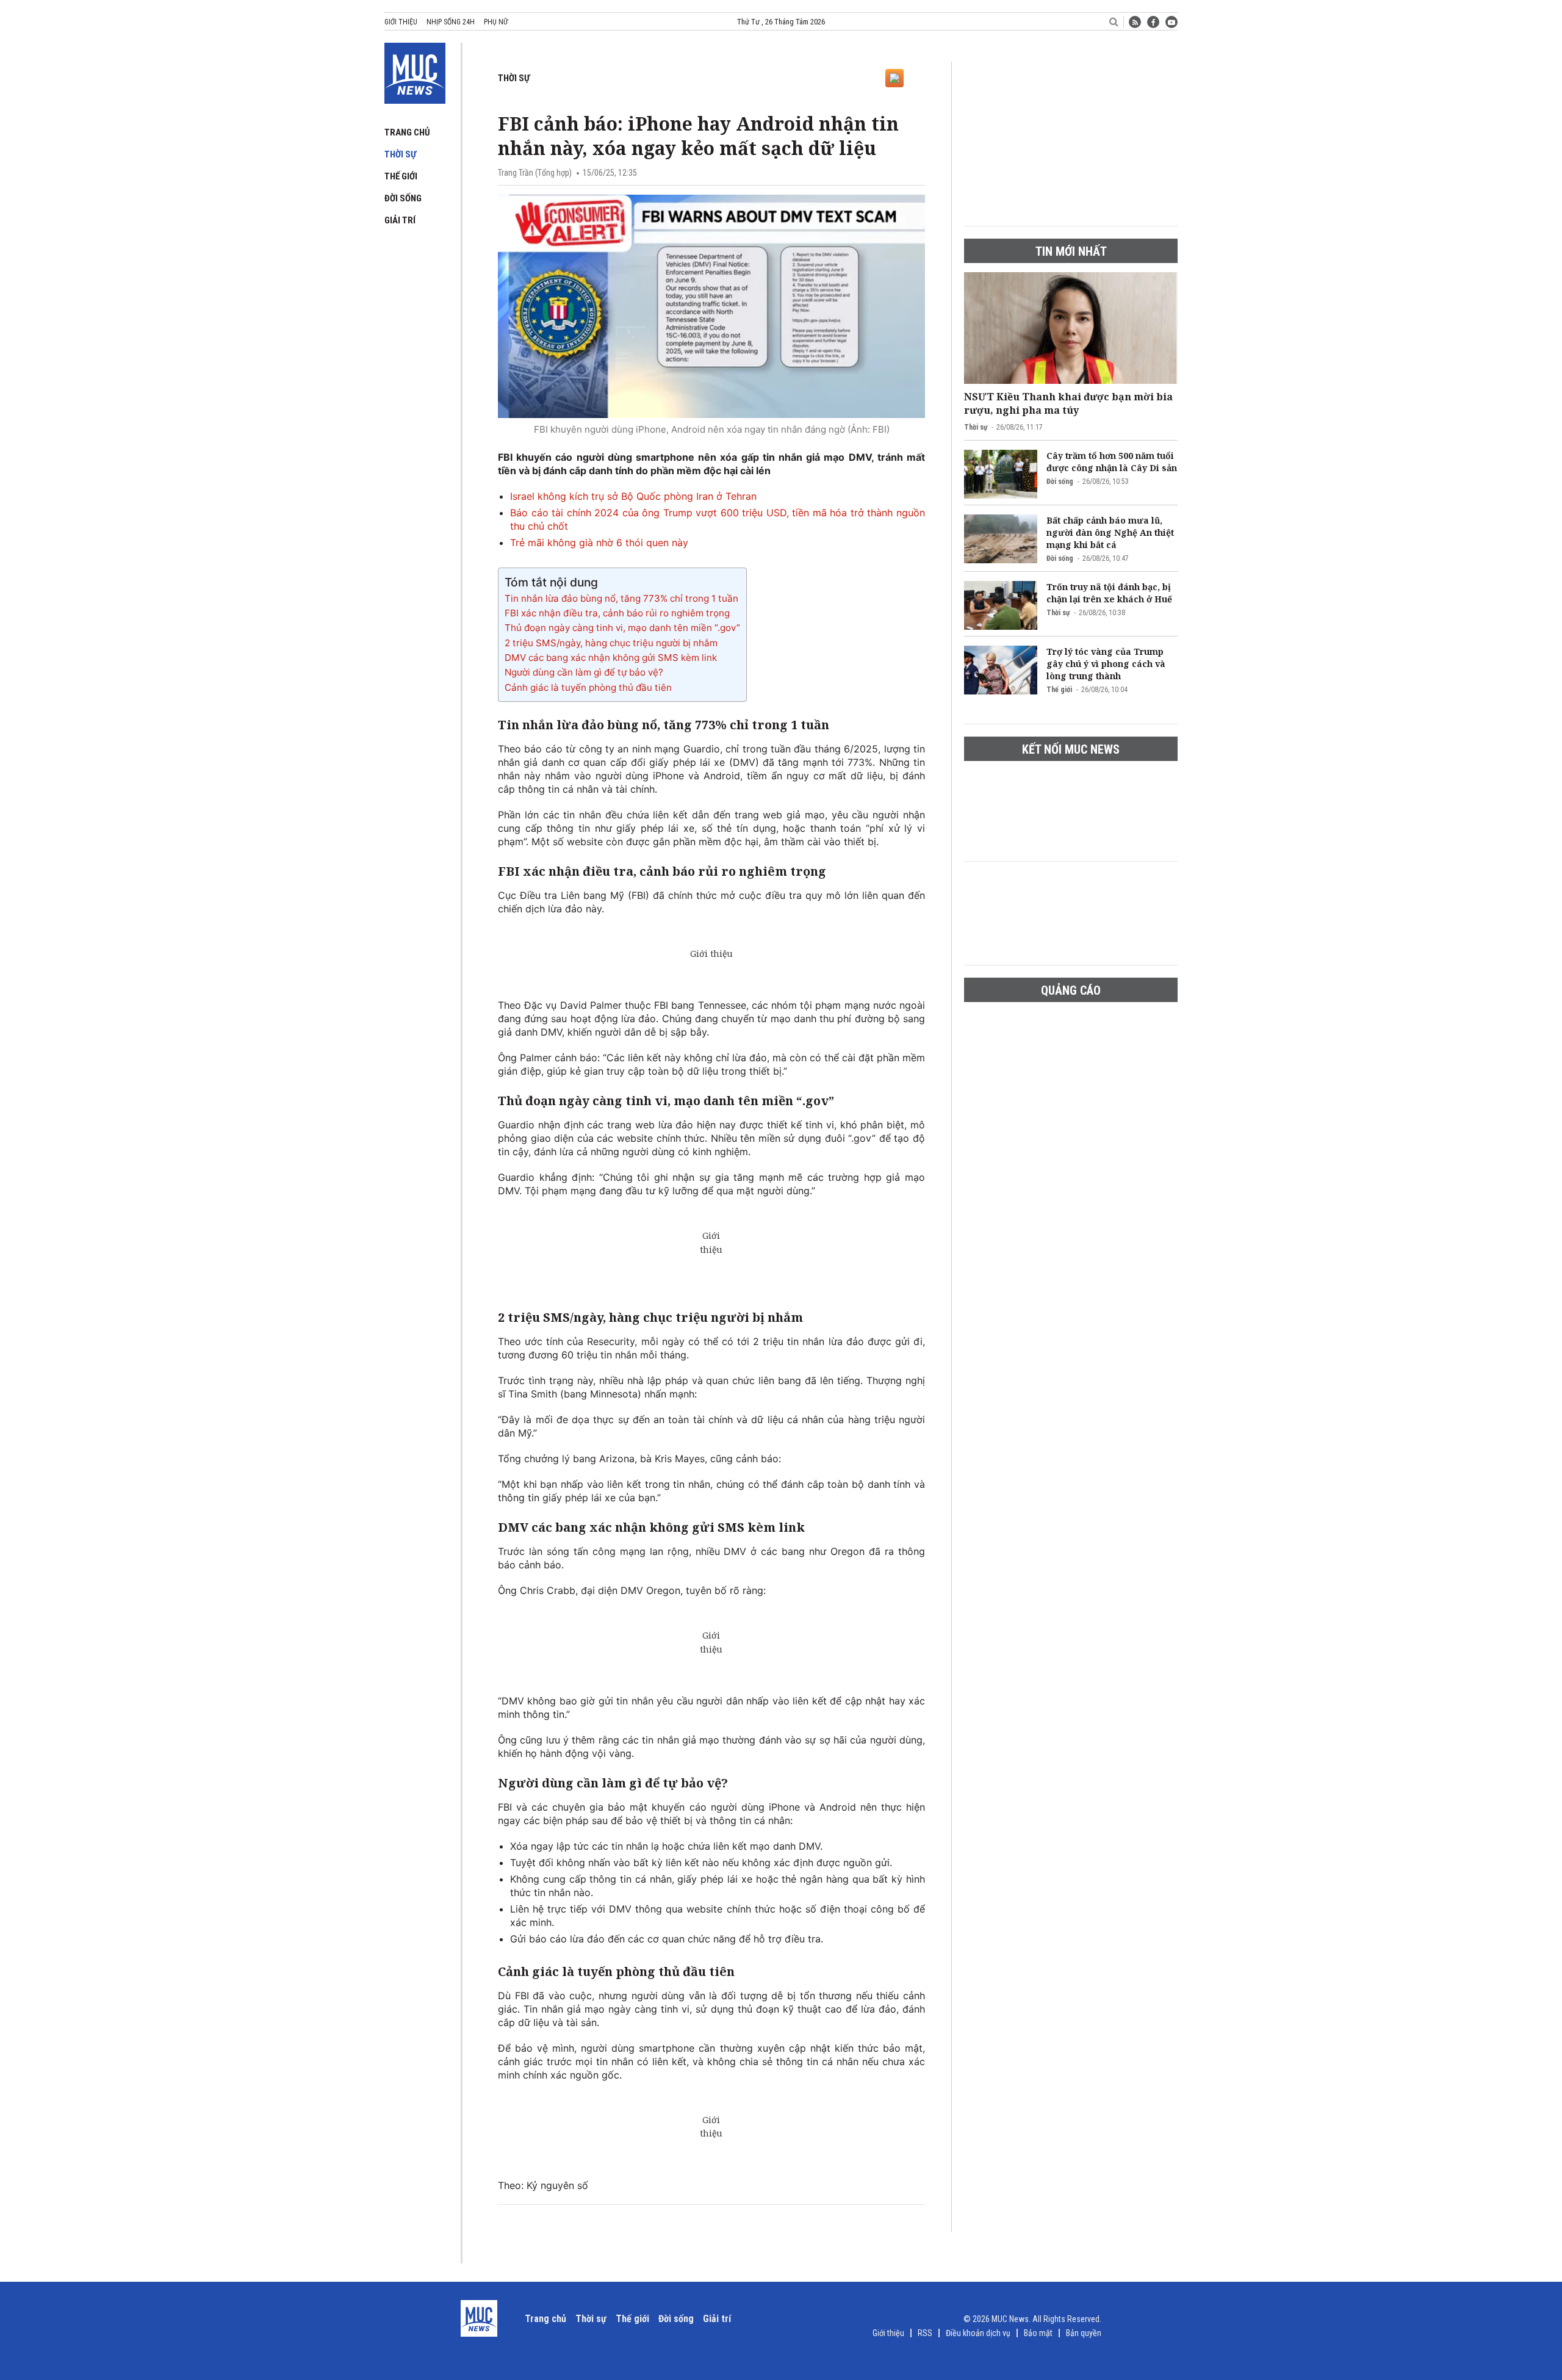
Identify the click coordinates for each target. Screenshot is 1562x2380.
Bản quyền (1084, 2333)
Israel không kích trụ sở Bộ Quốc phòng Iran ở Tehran (633, 496)
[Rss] (1135, 22)
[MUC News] (415, 71)
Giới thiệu (401, 22)
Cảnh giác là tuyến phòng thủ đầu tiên (588, 687)
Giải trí (400, 220)
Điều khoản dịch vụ (978, 2333)
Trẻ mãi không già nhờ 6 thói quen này (599, 543)
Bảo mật (1038, 2333)
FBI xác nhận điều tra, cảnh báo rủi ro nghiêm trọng (617, 613)
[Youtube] (1171, 22)
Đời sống (403, 198)
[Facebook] (1153, 22)
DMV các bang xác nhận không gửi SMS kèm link (611, 658)
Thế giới (401, 176)
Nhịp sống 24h (451, 22)
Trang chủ (407, 132)
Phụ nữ (496, 22)
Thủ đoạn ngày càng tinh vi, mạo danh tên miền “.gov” (622, 628)
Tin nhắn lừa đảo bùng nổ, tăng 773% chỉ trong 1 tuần (621, 598)
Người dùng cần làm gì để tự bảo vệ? (584, 672)
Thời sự (400, 154)
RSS (925, 2333)
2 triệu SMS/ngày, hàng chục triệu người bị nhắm (611, 643)
